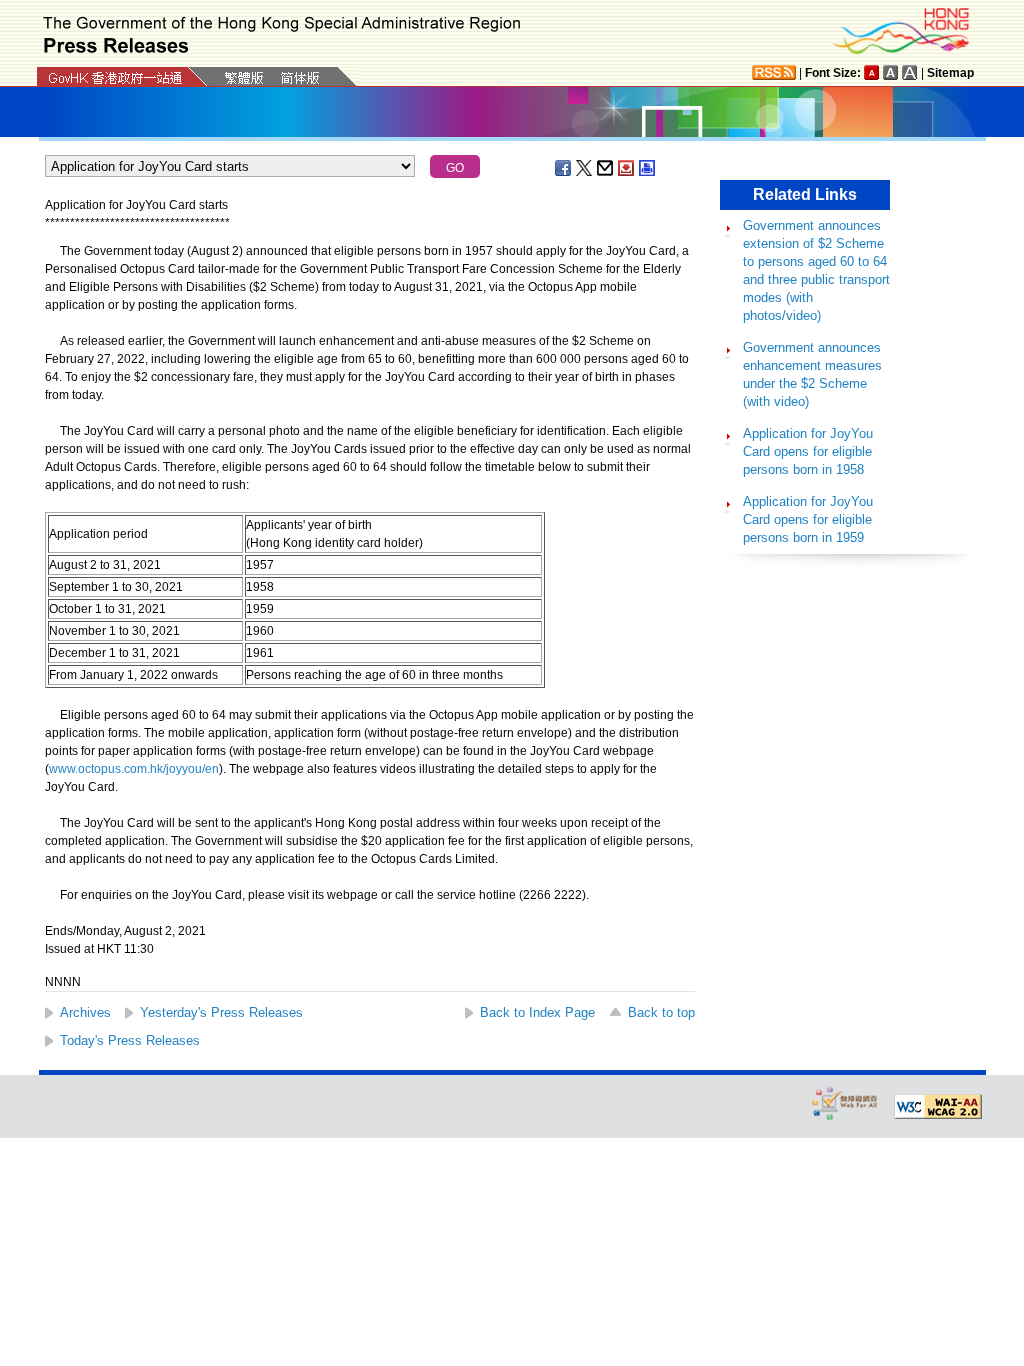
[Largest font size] (910, 72)
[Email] (606, 168)
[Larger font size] (891, 72)
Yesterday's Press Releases (221, 1012)
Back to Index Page (537, 1012)
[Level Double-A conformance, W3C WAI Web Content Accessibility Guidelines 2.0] (938, 1107)
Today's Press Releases (130, 1040)
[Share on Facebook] (564, 168)
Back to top (661, 1012)
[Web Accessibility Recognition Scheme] (845, 1102)
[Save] (627, 168)
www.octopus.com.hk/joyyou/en (134, 769)
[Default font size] (872, 72)
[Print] (648, 168)
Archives (85, 1012)
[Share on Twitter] (585, 168)
